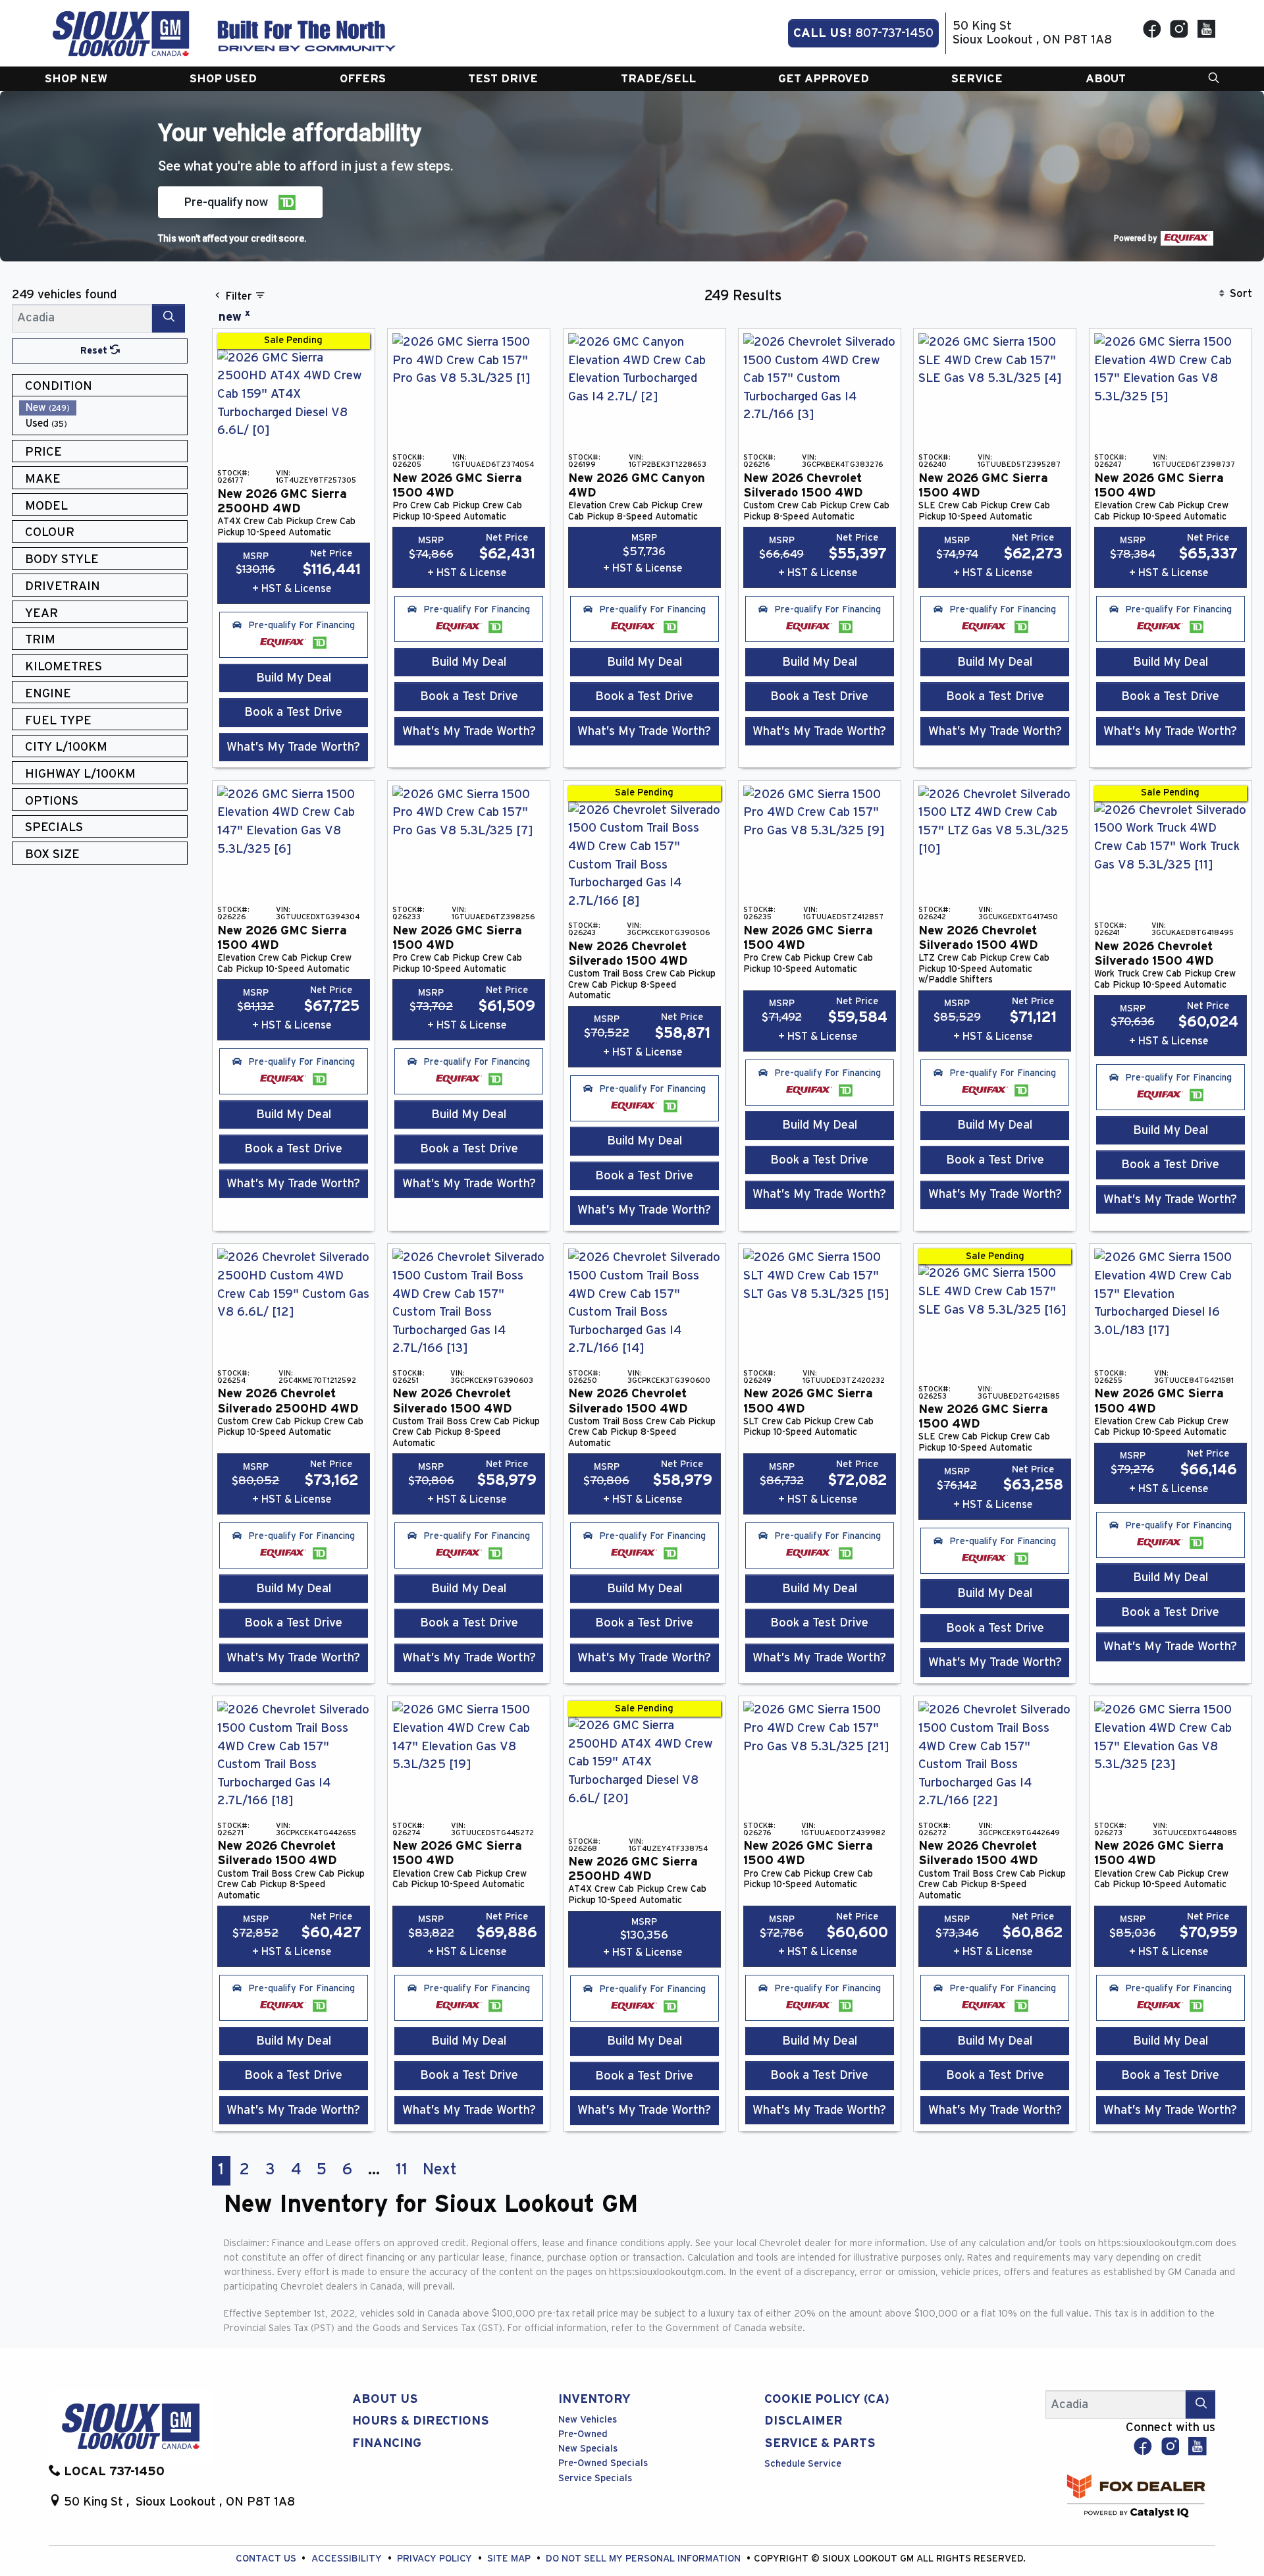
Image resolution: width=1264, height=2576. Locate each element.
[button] (76, 79)
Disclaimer (803, 2421)
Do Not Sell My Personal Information (645, 2559)
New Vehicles (588, 2420)
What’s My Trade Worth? (293, 747)
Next (440, 2170)
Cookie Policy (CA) (827, 2399)
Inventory (594, 2399)
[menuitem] (103, 408)
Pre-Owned (583, 2434)
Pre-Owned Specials (603, 2463)
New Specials (588, 2449)
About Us (385, 2399)
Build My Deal (294, 678)
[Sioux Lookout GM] (121, 33)
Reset (95, 351)
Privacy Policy (436, 2559)
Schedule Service (803, 2464)
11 (402, 2170)
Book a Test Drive (293, 712)
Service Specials (595, 2478)
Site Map (510, 2559)
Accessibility (348, 2559)
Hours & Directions (421, 2421)
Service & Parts (820, 2443)
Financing (387, 2443)
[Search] (169, 318)
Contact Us (267, 2559)
